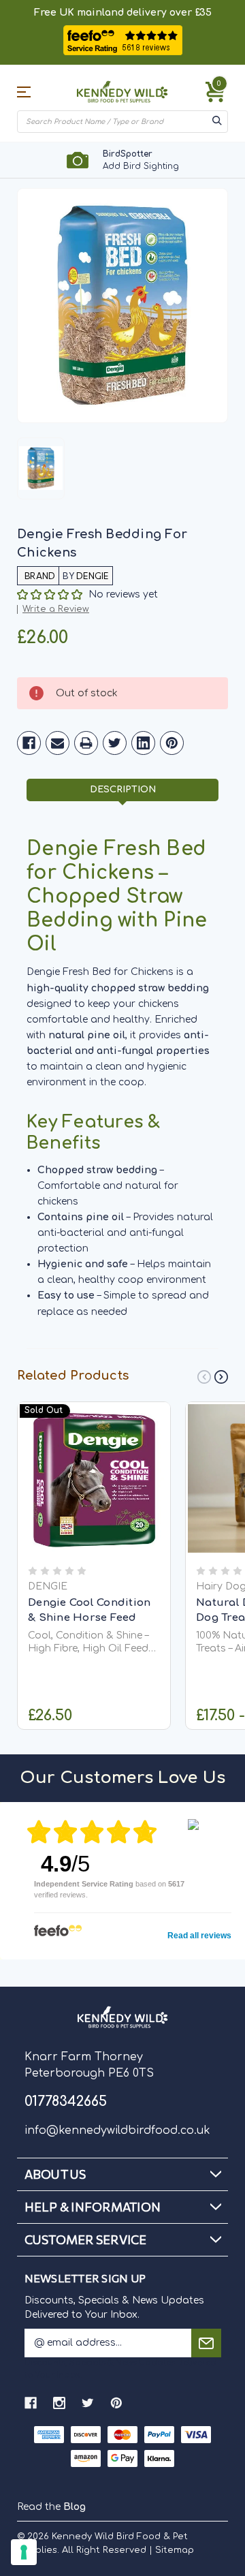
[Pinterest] (172, 743)
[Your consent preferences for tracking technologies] (24, 2552)
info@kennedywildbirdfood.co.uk (117, 2130)
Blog (75, 2507)
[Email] (58, 743)
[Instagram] (59, 2403)
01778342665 (66, 2101)
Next (221, 1377)
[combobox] (114, 122)
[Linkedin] (143, 743)
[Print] (86, 743)
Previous (204, 1377)
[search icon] (217, 122)
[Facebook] (29, 743)
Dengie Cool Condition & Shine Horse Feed (89, 1611)
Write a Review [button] (56, 609)
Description (123, 790)
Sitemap (175, 2550)
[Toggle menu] (33, 92)
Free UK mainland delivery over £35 (123, 13)
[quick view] (94, 1493)
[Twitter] (115, 743)
